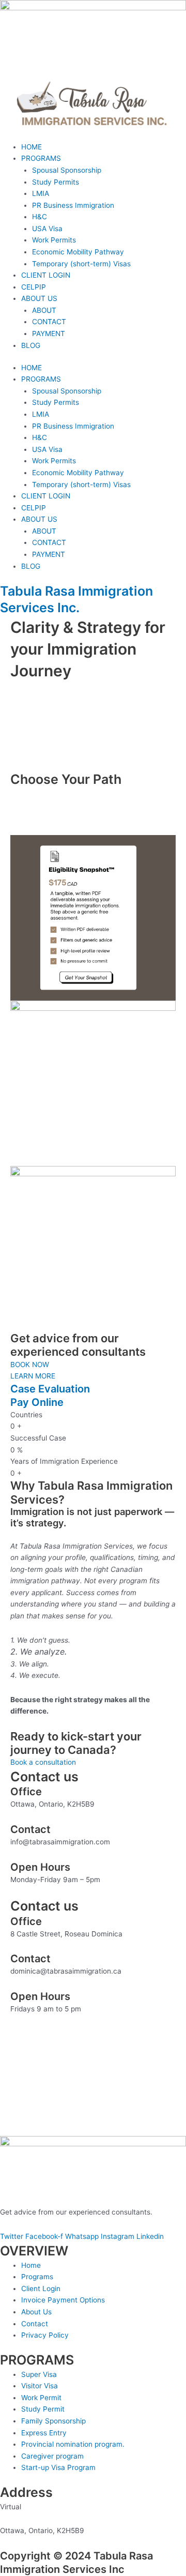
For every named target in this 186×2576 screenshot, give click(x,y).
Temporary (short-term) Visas (81, 264)
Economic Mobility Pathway (78, 252)
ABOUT (44, 310)
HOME (32, 147)
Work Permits (54, 240)
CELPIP (34, 287)
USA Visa (47, 229)
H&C (40, 217)
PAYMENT (49, 334)
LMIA (41, 193)
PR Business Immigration (73, 205)
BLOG (31, 345)
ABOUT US (39, 298)
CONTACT (49, 322)
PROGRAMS (41, 158)
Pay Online (37, 1402)
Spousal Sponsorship (67, 170)
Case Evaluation (50, 1389)
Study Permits (56, 182)
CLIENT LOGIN (46, 275)
